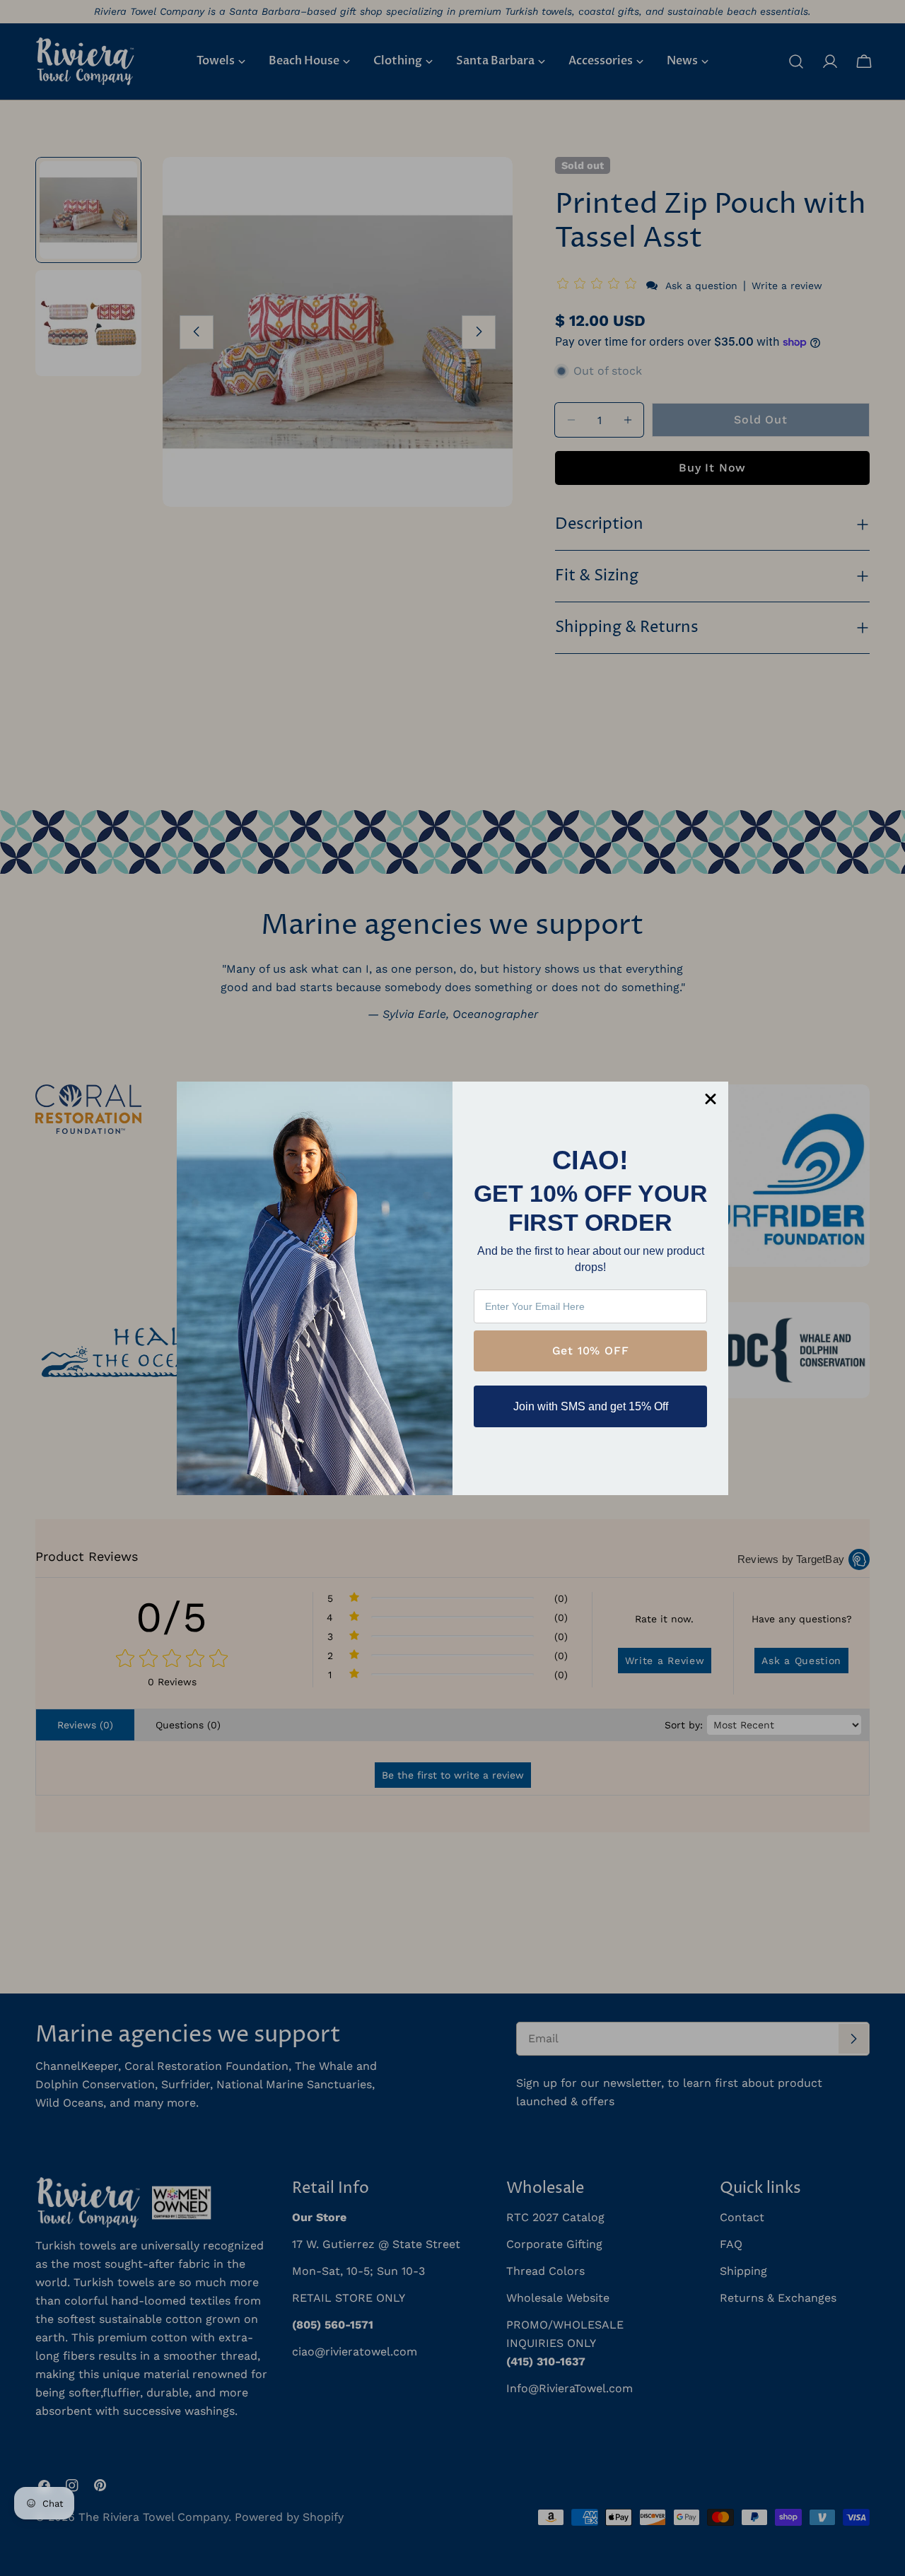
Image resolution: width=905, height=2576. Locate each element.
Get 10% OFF (591, 1351)
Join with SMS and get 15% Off (591, 1406)
